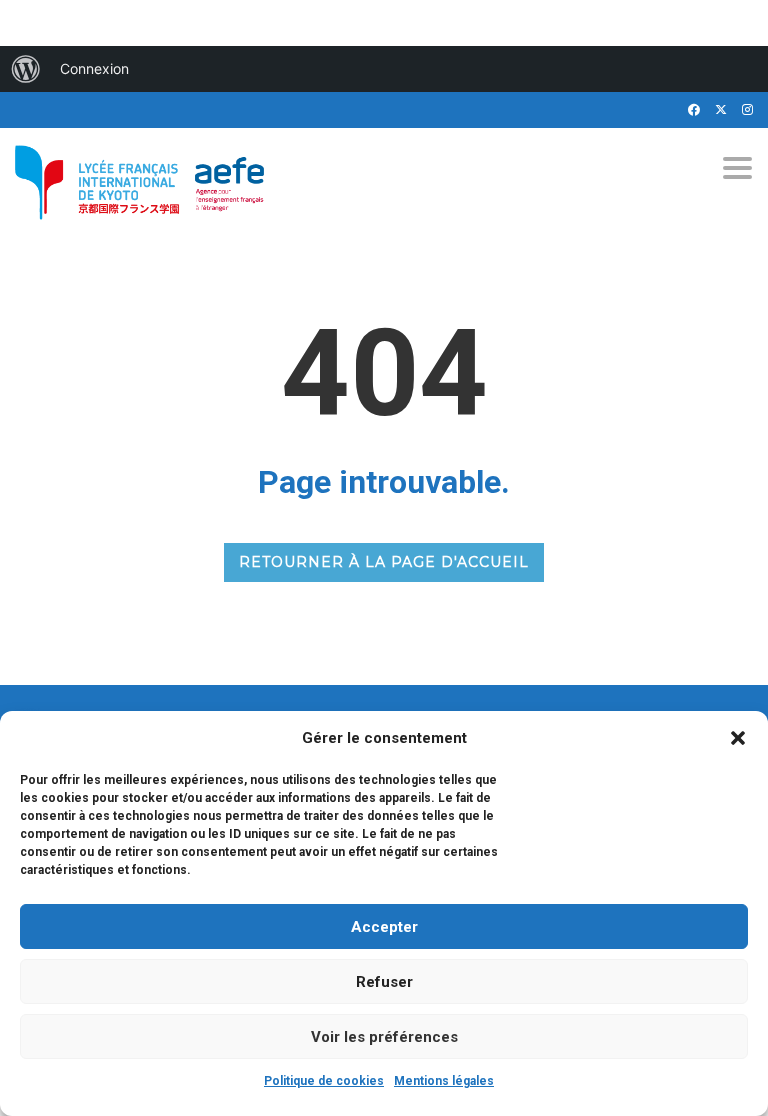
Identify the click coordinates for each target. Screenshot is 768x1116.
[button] (738, 738)
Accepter (384, 927)
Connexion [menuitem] (94, 68)
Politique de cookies (324, 1081)
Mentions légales (444, 1081)
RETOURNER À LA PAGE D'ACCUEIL (384, 562)
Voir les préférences (384, 1037)
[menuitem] (26, 69)
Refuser (384, 982)
